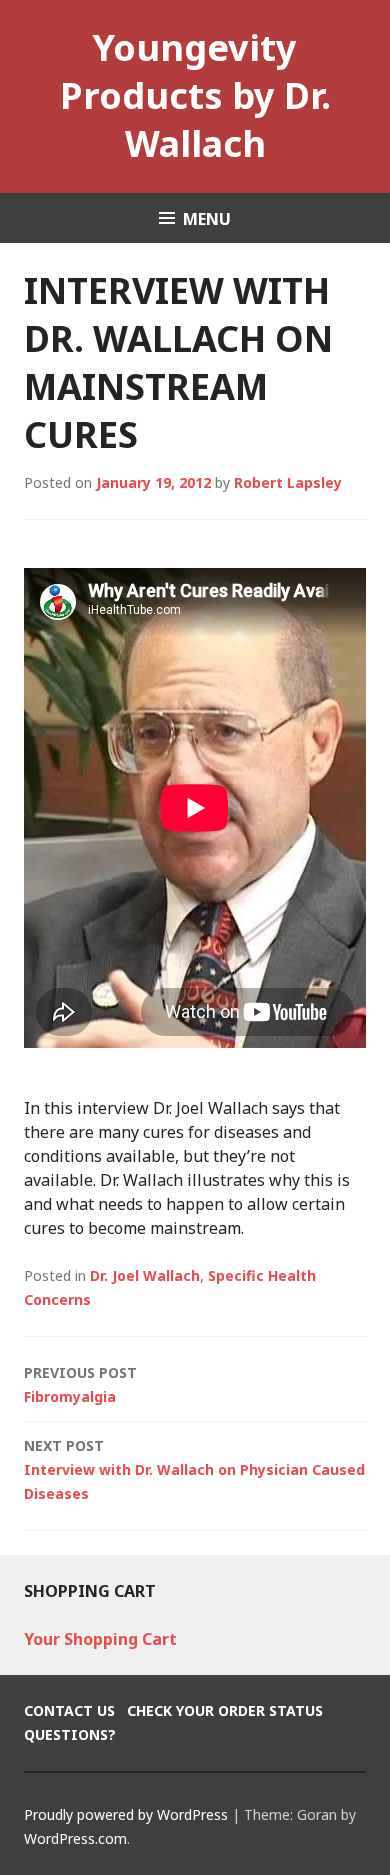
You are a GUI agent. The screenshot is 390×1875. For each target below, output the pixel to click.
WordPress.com (75, 1838)
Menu (207, 219)
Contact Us (69, 1710)
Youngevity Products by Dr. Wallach (195, 95)
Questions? (70, 1734)
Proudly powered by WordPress (126, 1814)
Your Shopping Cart (100, 1639)
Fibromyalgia (80, 1384)
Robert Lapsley (288, 482)
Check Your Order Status (225, 1710)
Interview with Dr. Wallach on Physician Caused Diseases (194, 1469)
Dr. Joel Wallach (145, 1275)
